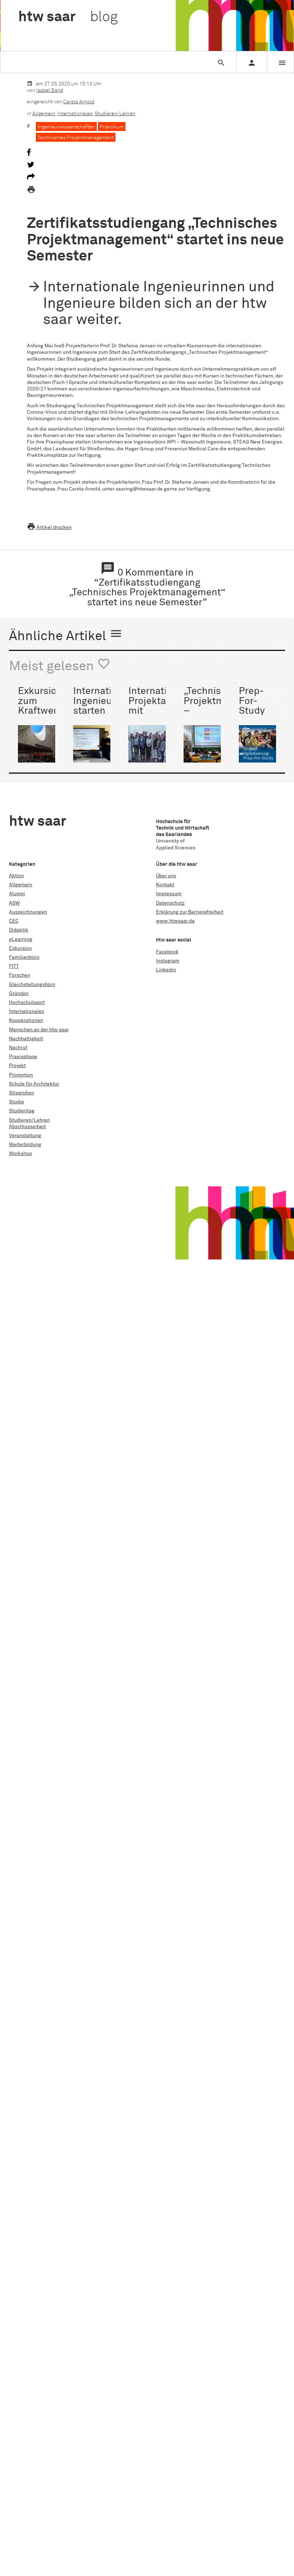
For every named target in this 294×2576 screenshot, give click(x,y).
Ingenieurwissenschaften (66, 127)
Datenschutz (170, 903)
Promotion (21, 1075)
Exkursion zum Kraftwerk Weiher (40, 706)
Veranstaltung (25, 1136)
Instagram (168, 961)
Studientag (22, 1111)
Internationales (75, 114)
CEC (14, 921)
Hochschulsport (27, 1003)
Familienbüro (24, 957)
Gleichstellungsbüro (32, 985)
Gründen (19, 994)
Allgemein (44, 114)
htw (68, 17)
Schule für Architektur (34, 1084)
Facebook (167, 952)
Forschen (20, 975)
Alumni (17, 894)
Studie (16, 1102)
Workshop (20, 1154)
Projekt (17, 1066)
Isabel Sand (50, 90)
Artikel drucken (49, 527)
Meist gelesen (60, 665)
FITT (14, 966)
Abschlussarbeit (27, 1127)
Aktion (16, 876)
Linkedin (166, 970)
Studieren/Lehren (115, 114)
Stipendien (22, 1093)
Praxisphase (23, 1057)
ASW (14, 903)
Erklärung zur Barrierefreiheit (190, 912)
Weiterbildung (25, 1145)
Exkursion (20, 948)
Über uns (166, 876)
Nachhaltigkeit (26, 1039)
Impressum (169, 894)
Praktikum (112, 127)
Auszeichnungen (28, 912)
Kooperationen (26, 1020)
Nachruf (18, 1048)
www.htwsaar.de (175, 921)
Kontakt (165, 885)
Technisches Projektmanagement (76, 138)
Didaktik (19, 930)
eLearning (21, 939)
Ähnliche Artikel (66, 635)
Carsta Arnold (79, 102)
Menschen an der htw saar (39, 1030)
